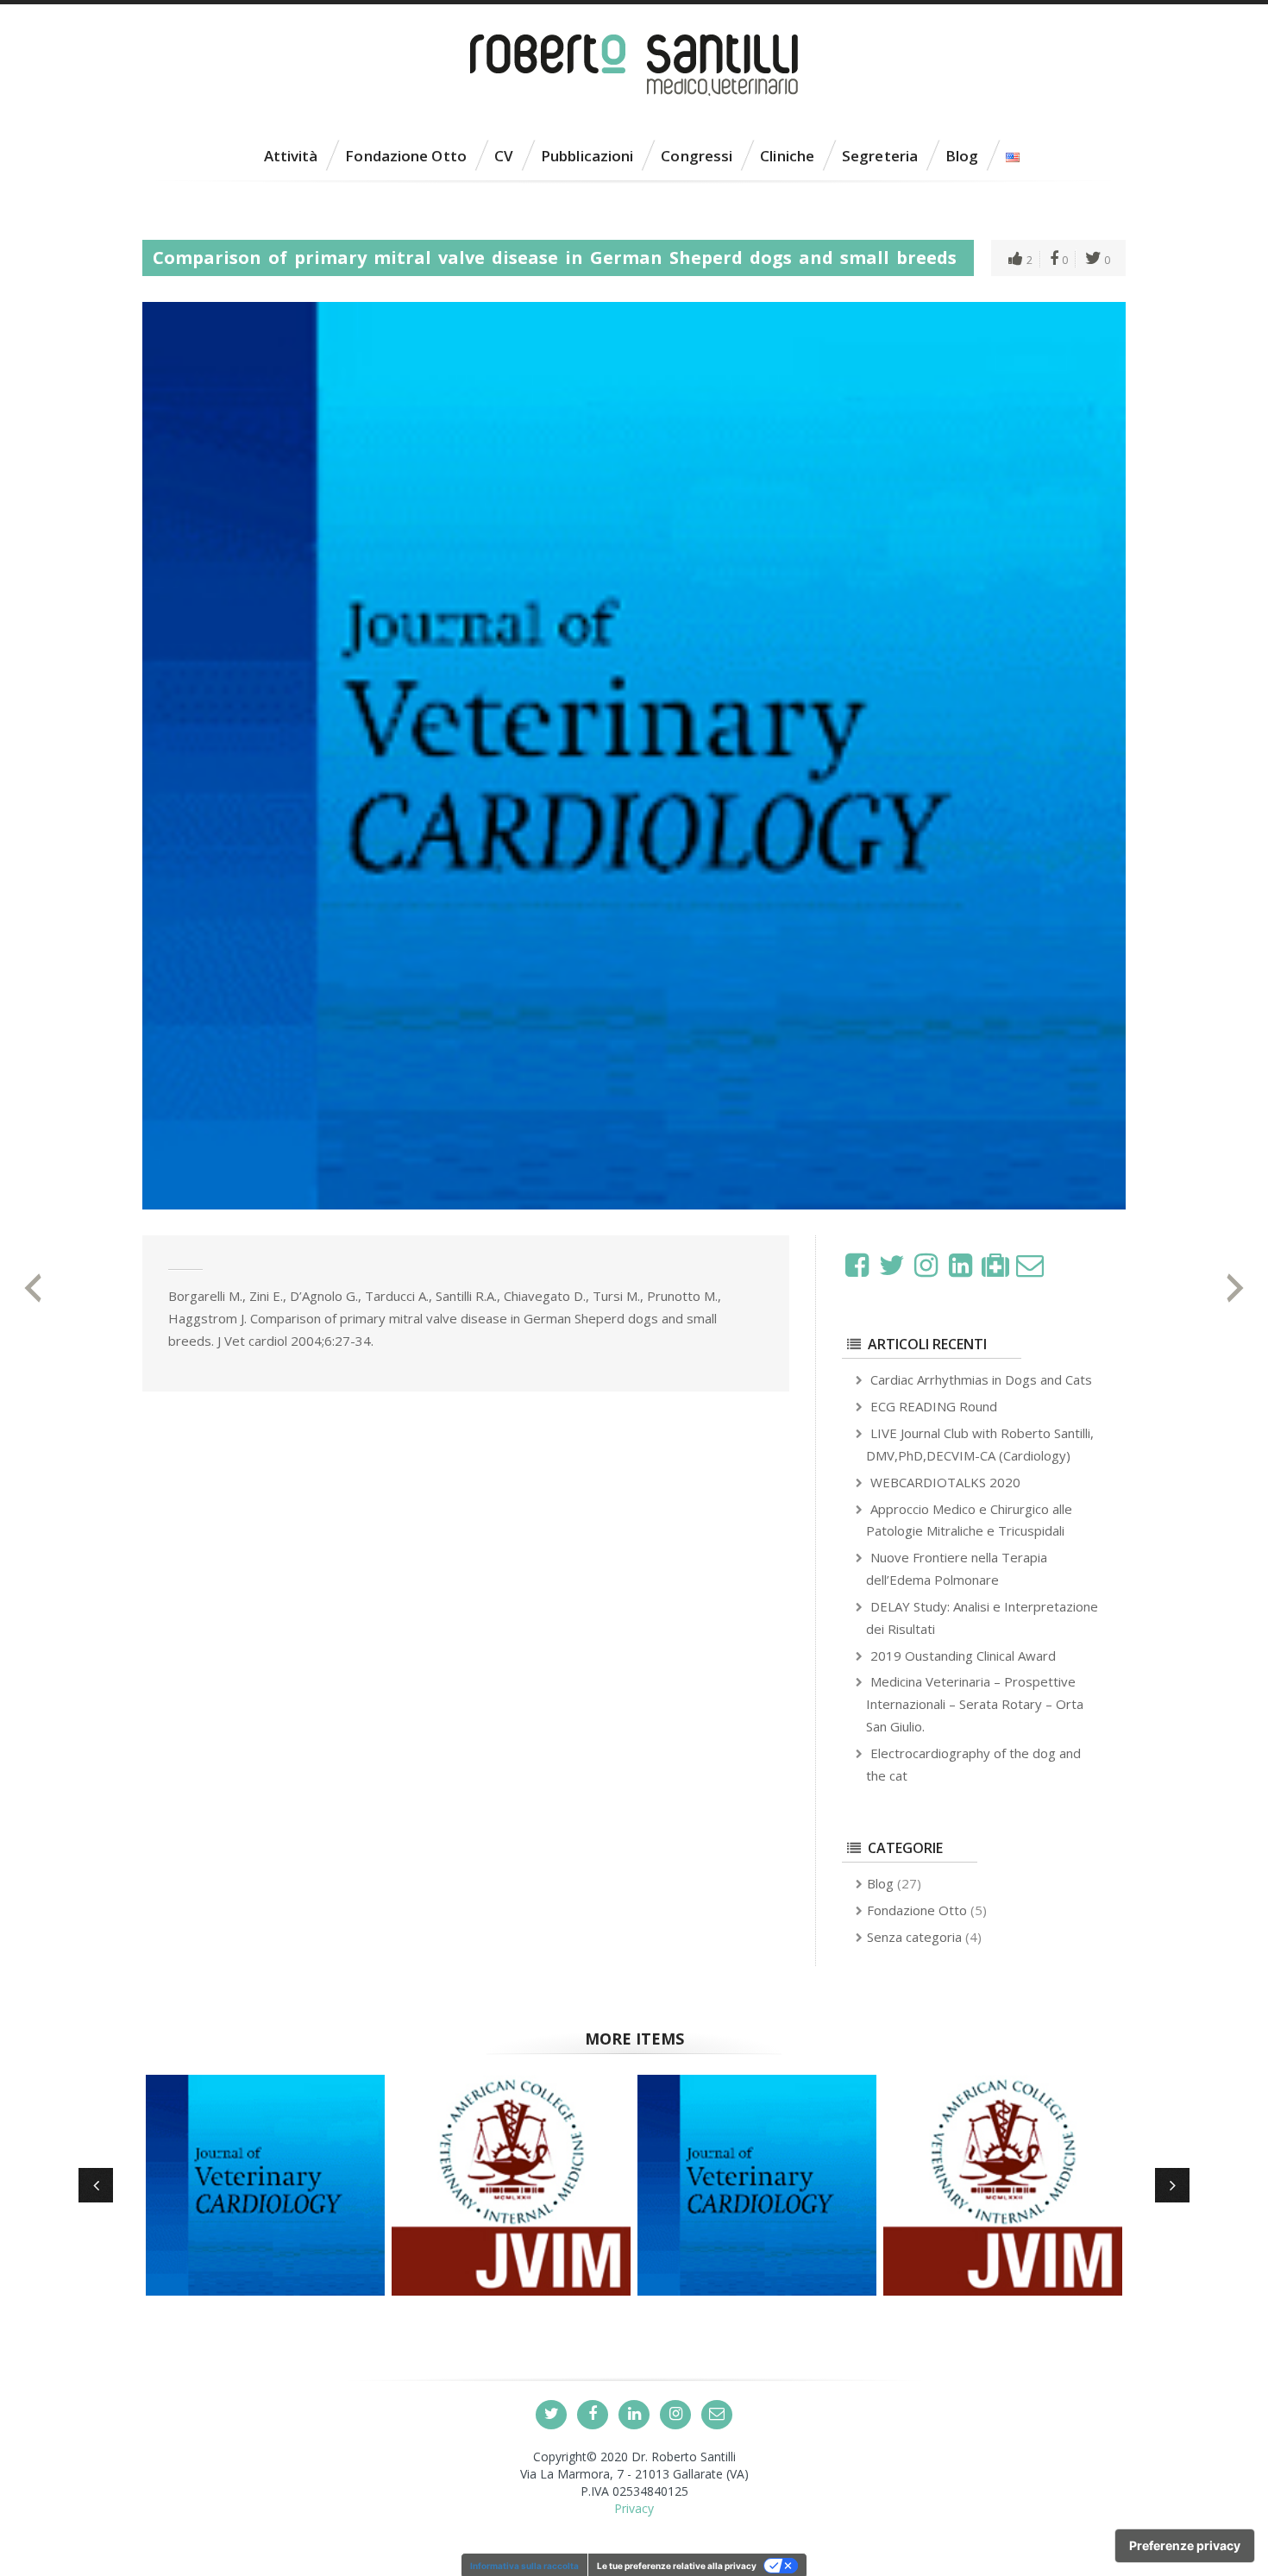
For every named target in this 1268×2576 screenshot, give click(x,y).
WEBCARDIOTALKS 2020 (945, 1482)
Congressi (697, 156)
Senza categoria (914, 1937)
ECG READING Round (934, 1406)
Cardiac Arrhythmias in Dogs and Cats (981, 1379)
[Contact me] (1029, 1266)
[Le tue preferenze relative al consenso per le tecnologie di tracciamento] (1185, 2546)
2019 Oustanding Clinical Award (963, 1656)
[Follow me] (857, 1266)
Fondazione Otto (406, 156)
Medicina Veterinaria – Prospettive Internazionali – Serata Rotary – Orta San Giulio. (975, 1704)
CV (504, 156)
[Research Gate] (995, 1266)
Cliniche (787, 156)
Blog (962, 156)
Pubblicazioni (587, 156)
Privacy (634, 2508)
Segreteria (880, 156)
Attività (291, 156)
